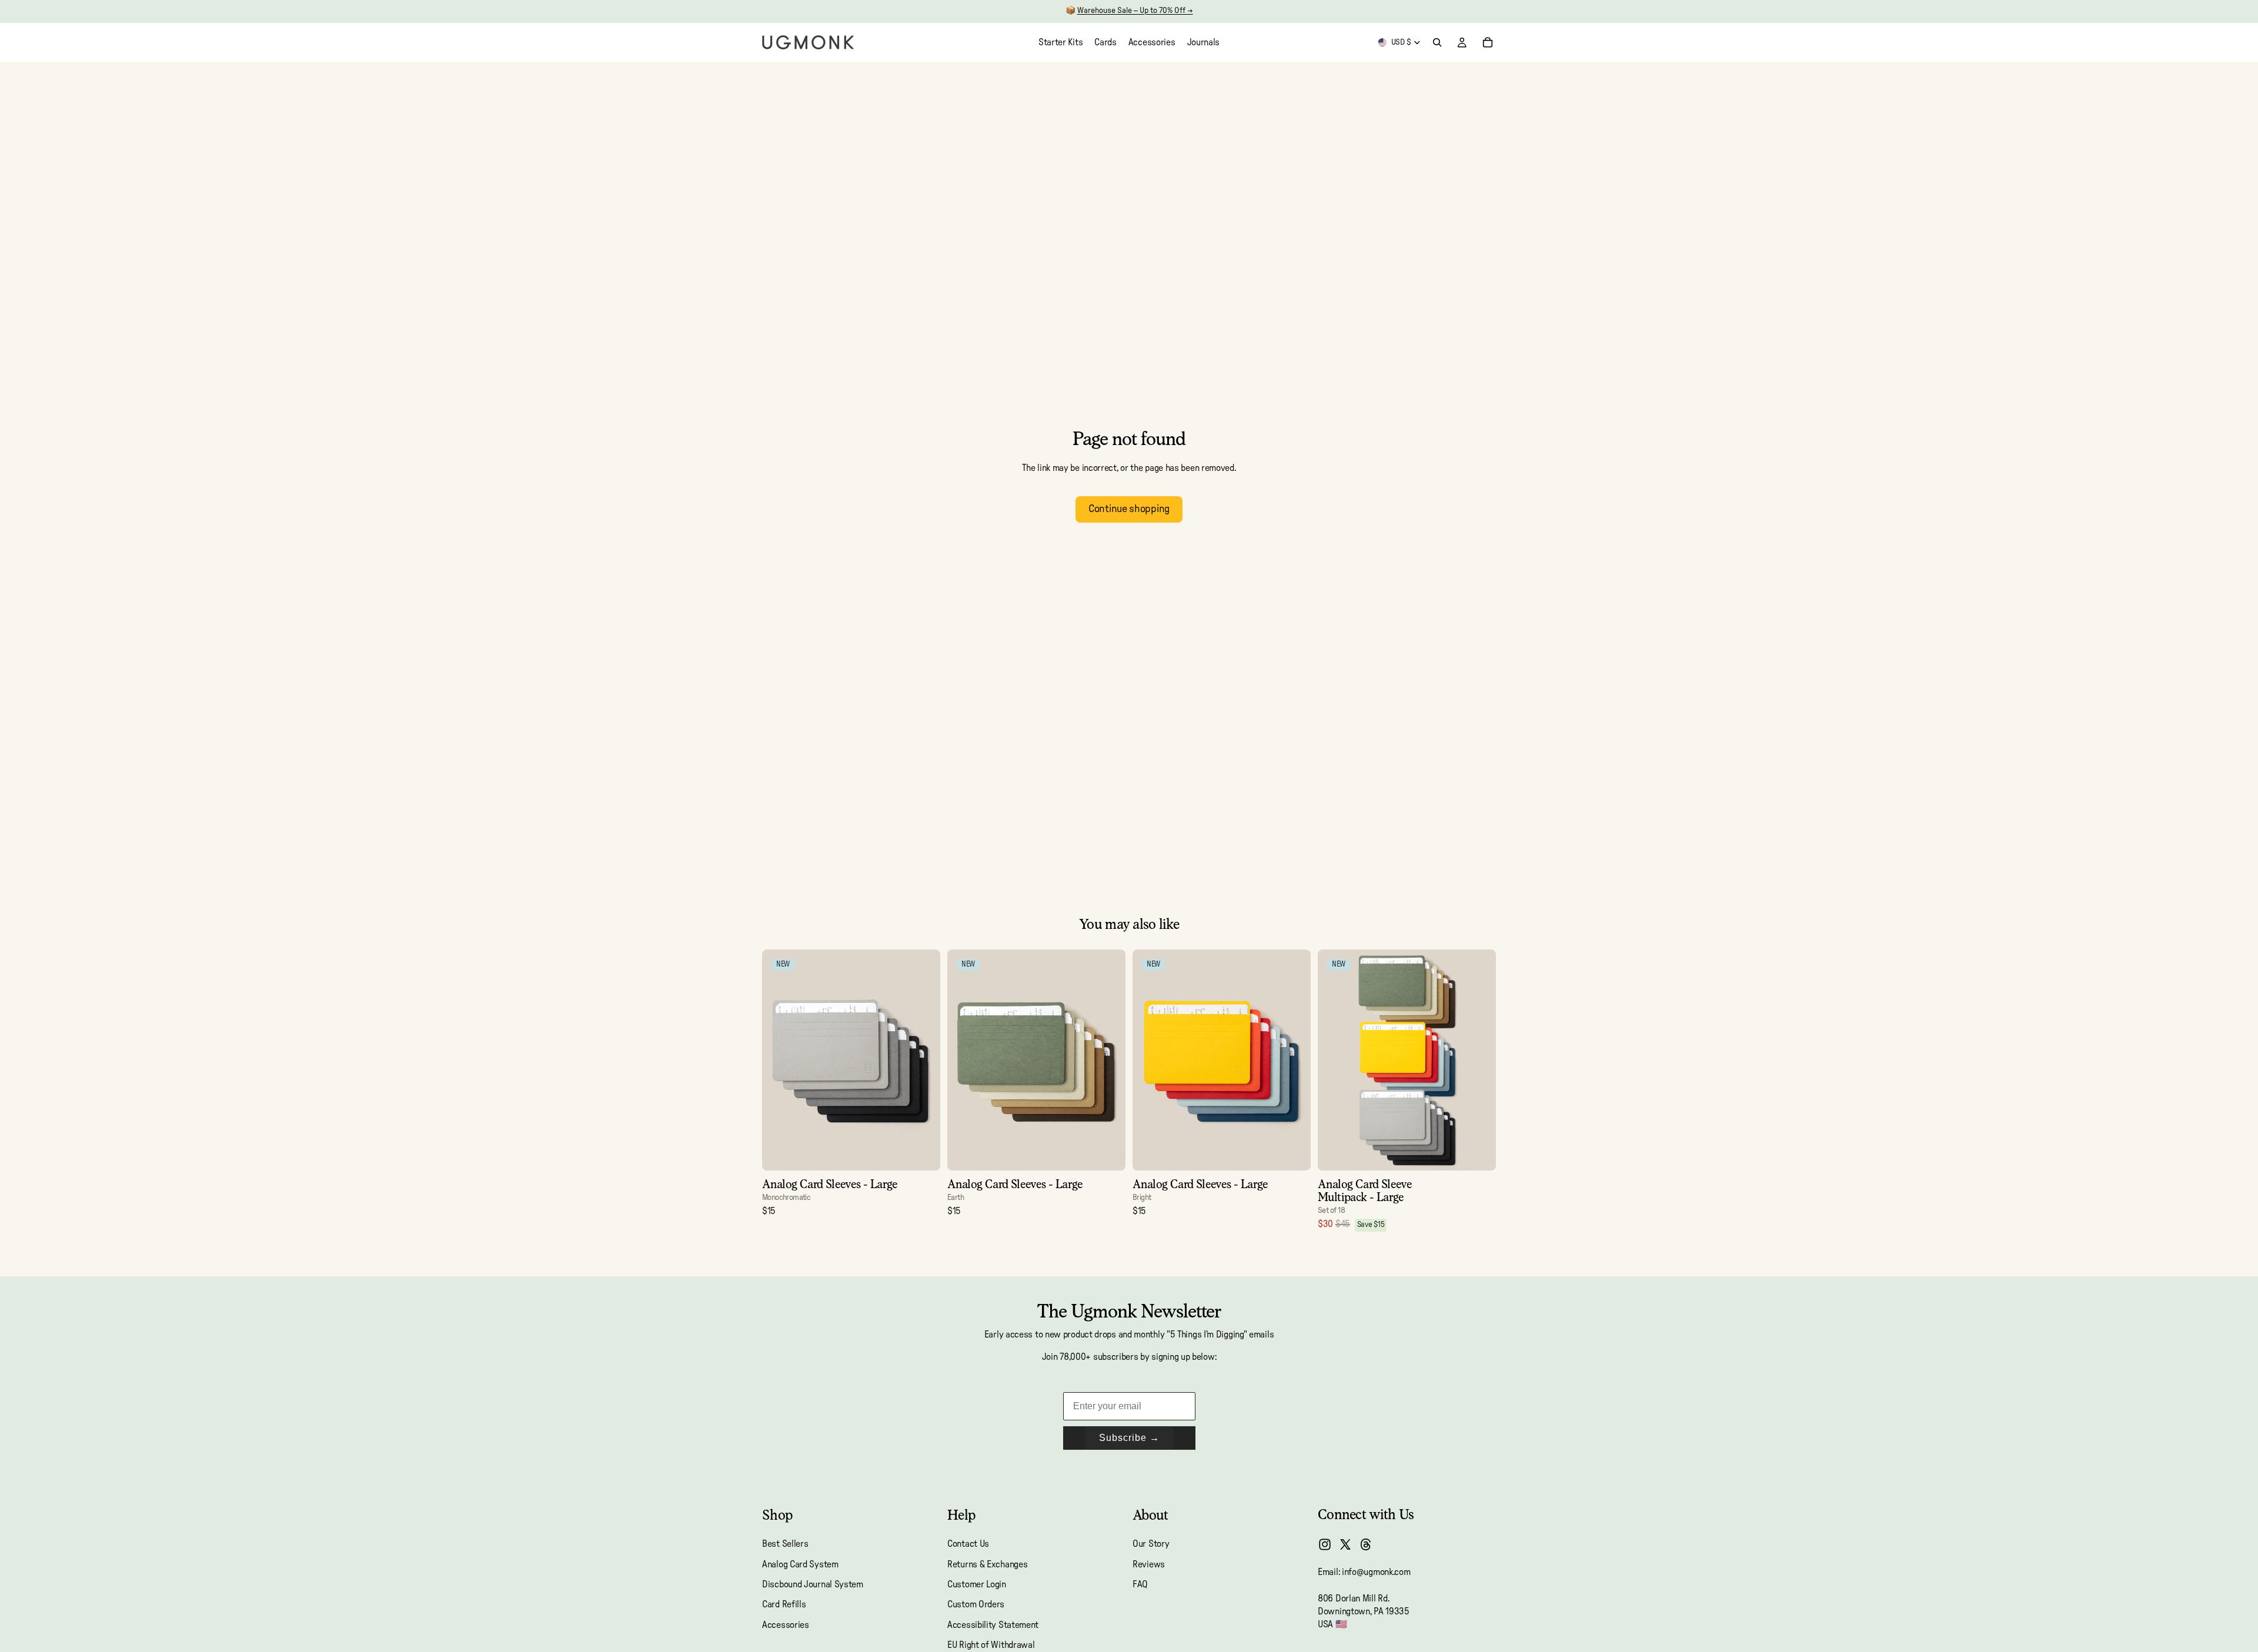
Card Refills (784, 1605)
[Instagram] (1325, 1544)
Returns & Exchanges (987, 1564)
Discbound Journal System (813, 1584)
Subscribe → (1129, 1438)
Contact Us (968, 1544)
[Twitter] (1345, 1544)
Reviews (1149, 1564)
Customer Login (977, 1584)
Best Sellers (785, 1544)
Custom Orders (976, 1605)
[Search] (1437, 42)
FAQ (1140, 1584)
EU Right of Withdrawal (991, 1646)
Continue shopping (1129, 509)
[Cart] (1488, 42)
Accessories (786, 1625)
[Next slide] (923, 1060)
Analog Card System (800, 1564)
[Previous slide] (780, 1060)
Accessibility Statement (993, 1625)
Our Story (1151, 1544)
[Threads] (1366, 1544)
